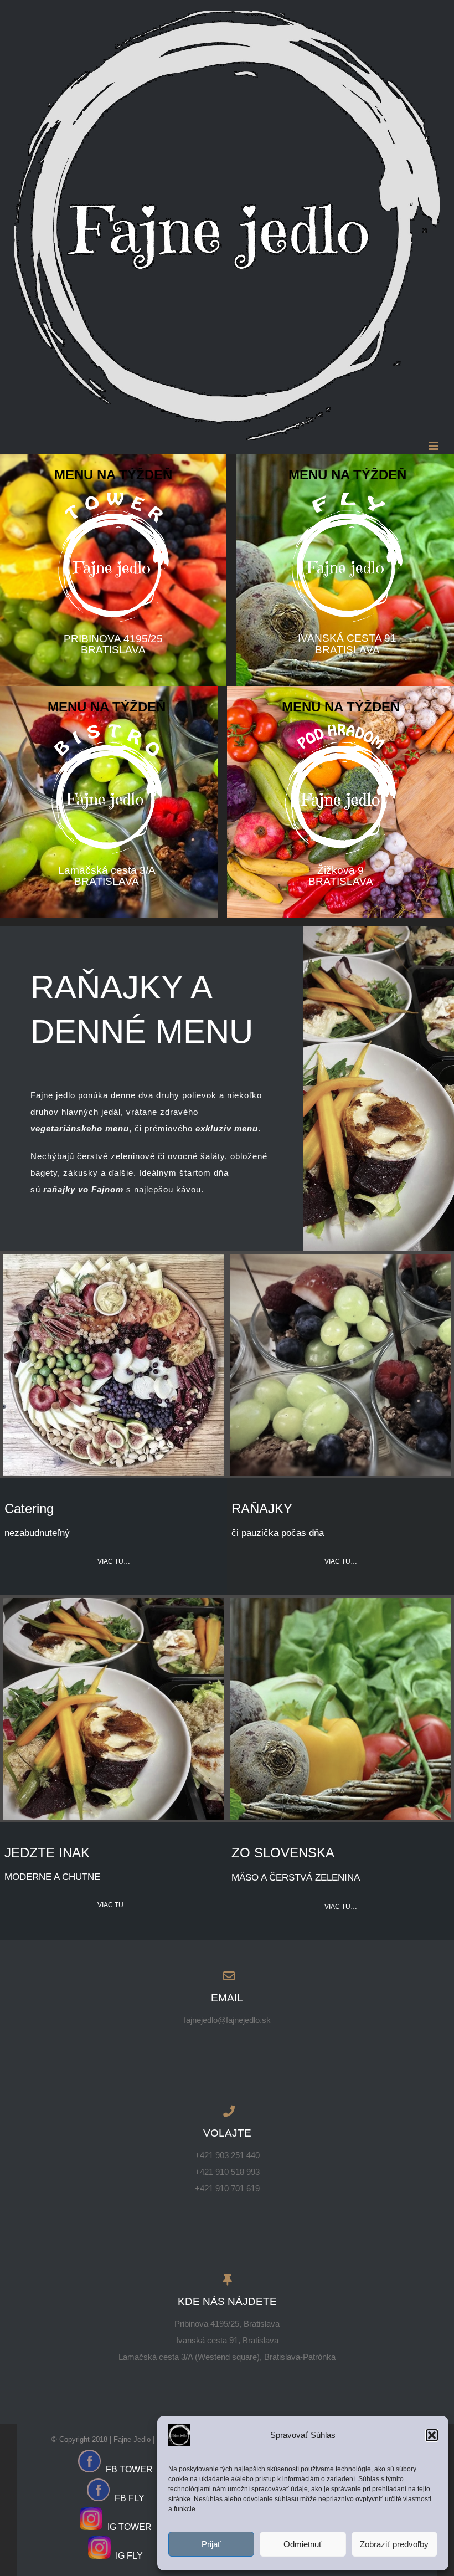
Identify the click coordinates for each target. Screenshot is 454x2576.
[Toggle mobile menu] (434, 446)
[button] (432, 2435)
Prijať (211, 2544)
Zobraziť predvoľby (394, 2544)
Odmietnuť (303, 2544)
